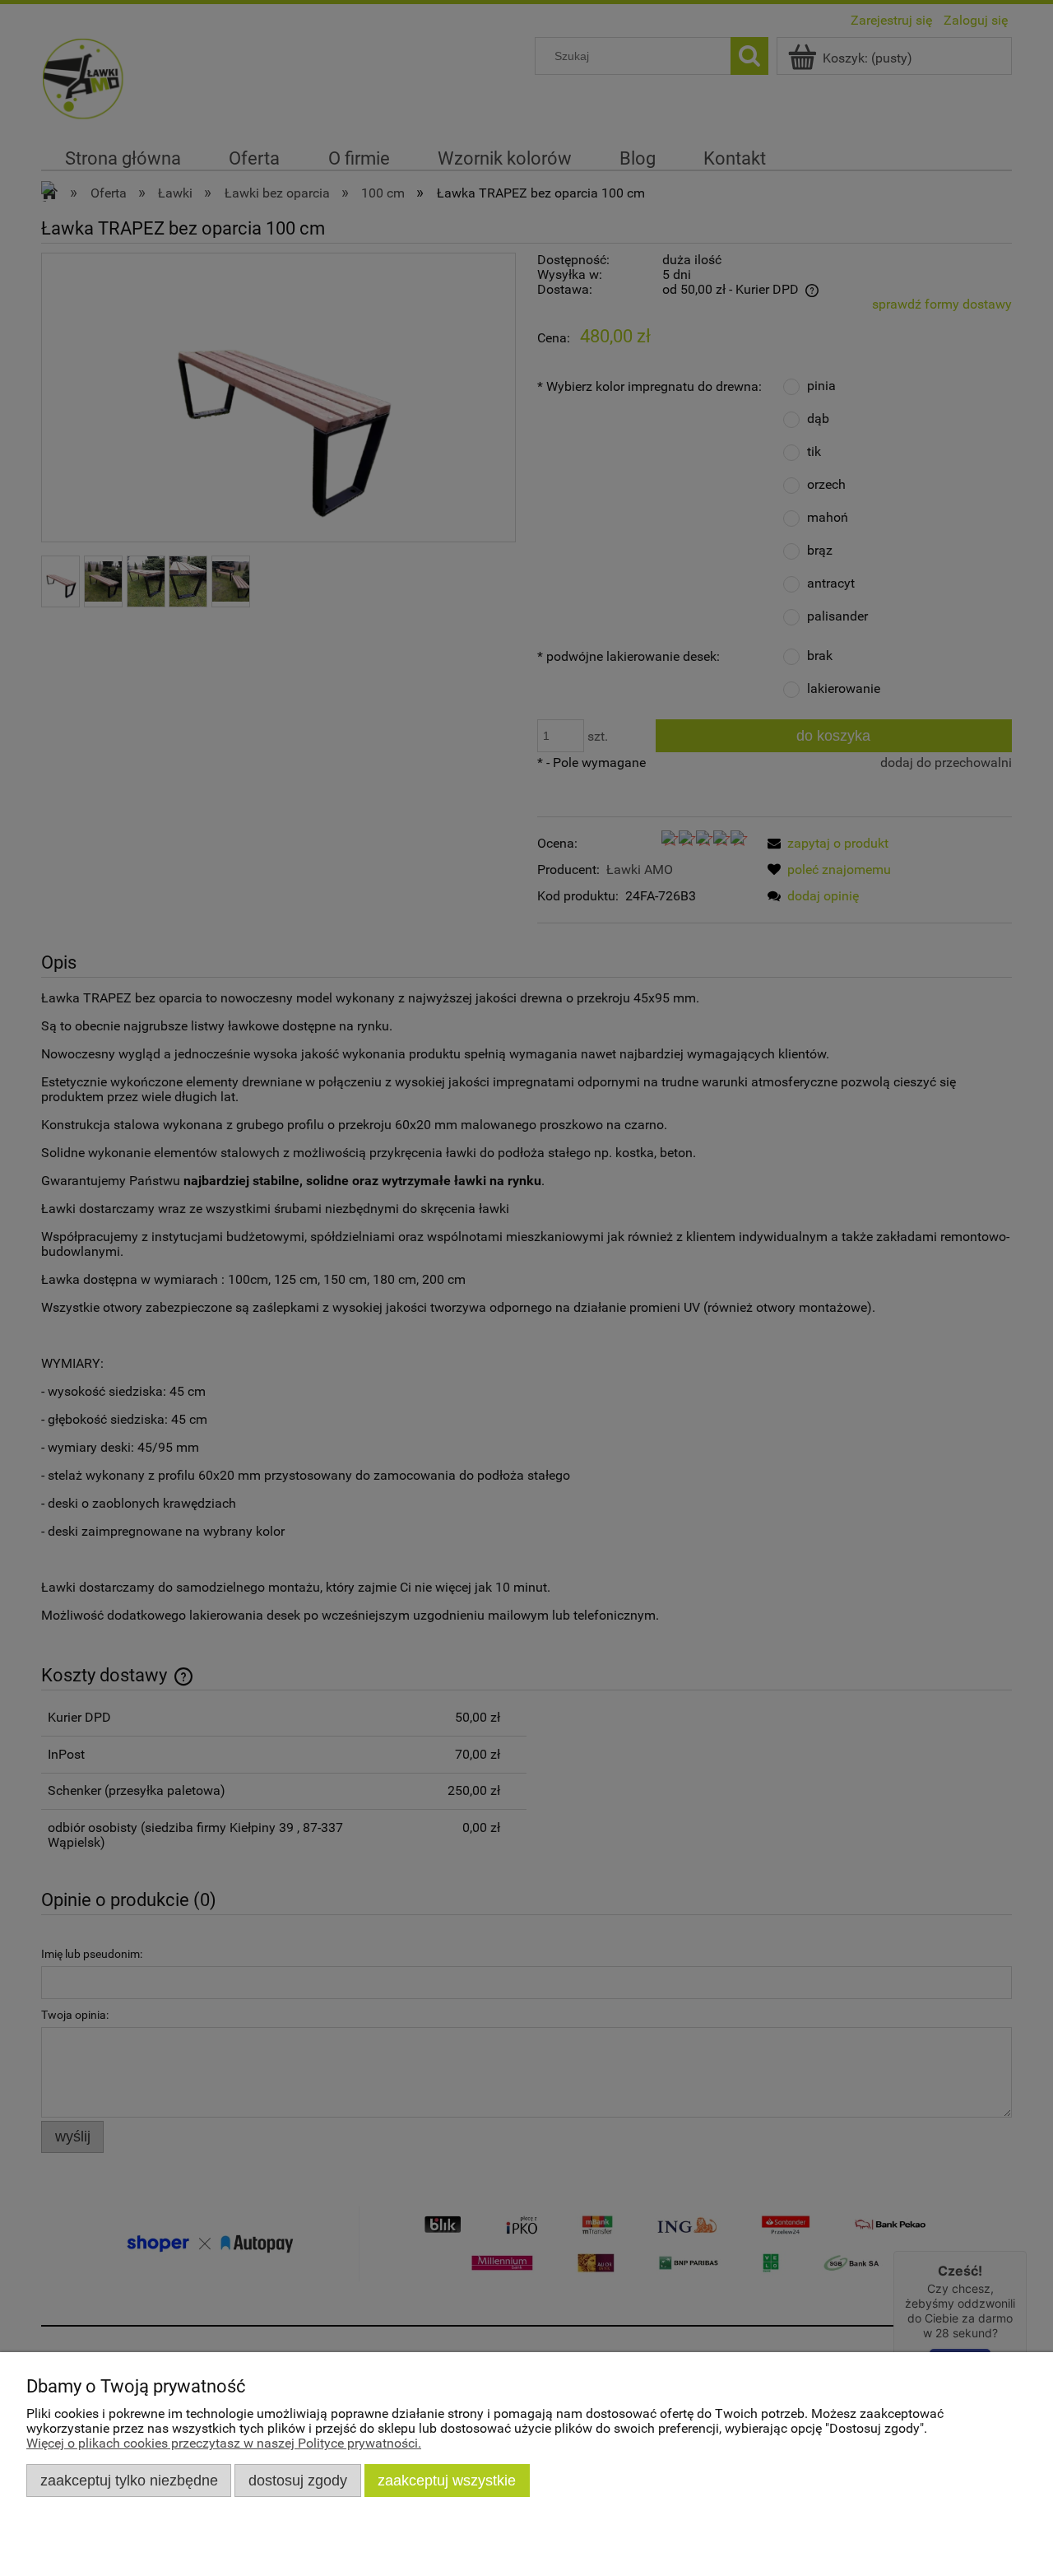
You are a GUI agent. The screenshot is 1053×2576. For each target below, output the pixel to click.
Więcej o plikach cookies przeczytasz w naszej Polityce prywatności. (224, 2443)
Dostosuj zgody (298, 2480)
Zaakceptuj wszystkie (447, 2480)
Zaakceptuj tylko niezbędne (129, 2480)
